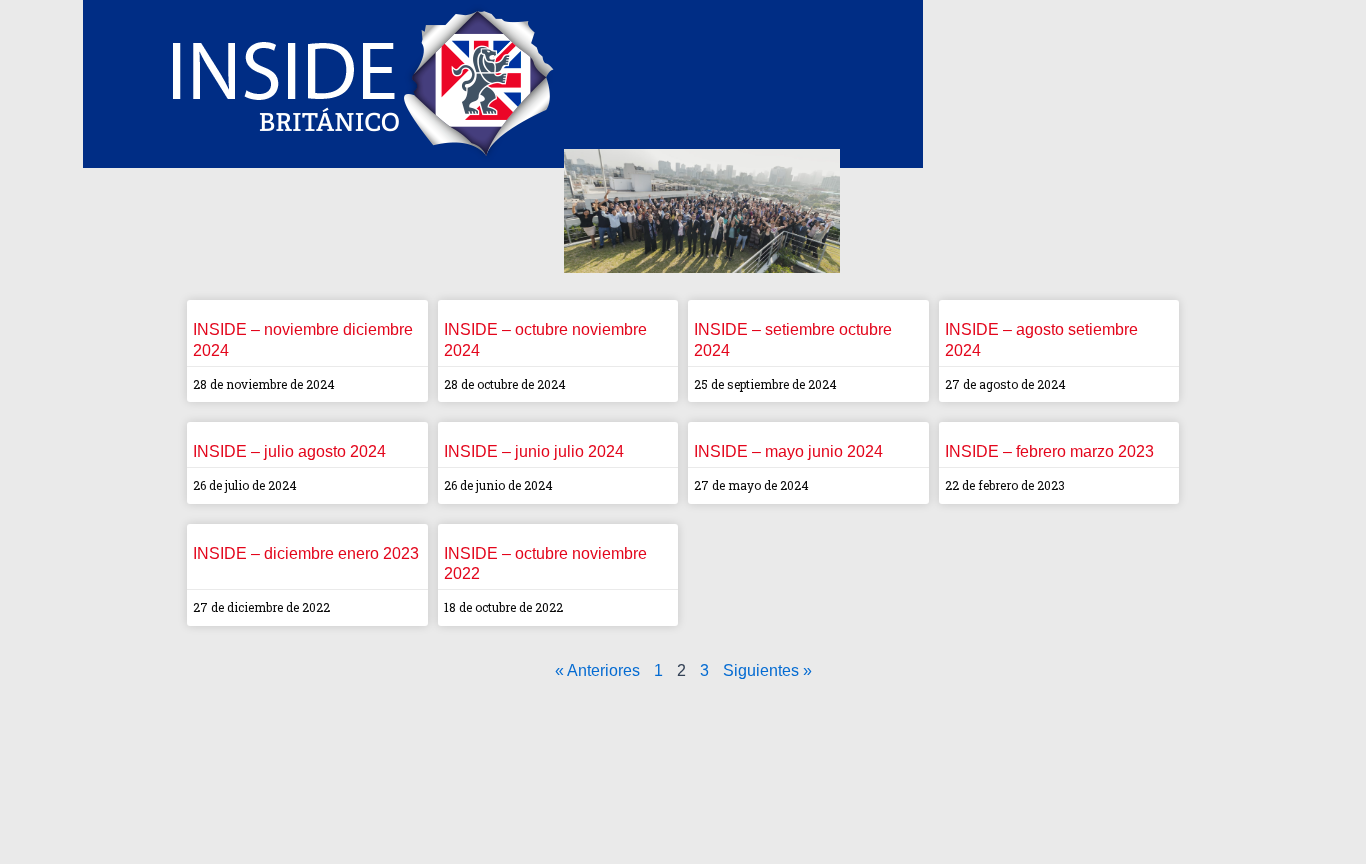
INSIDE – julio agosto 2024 (289, 451)
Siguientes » (767, 670)
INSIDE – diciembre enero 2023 (306, 553)
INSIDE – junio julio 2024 (534, 451)
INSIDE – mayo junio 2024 (788, 451)
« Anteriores (597, 670)
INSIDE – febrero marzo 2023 (1049, 451)
